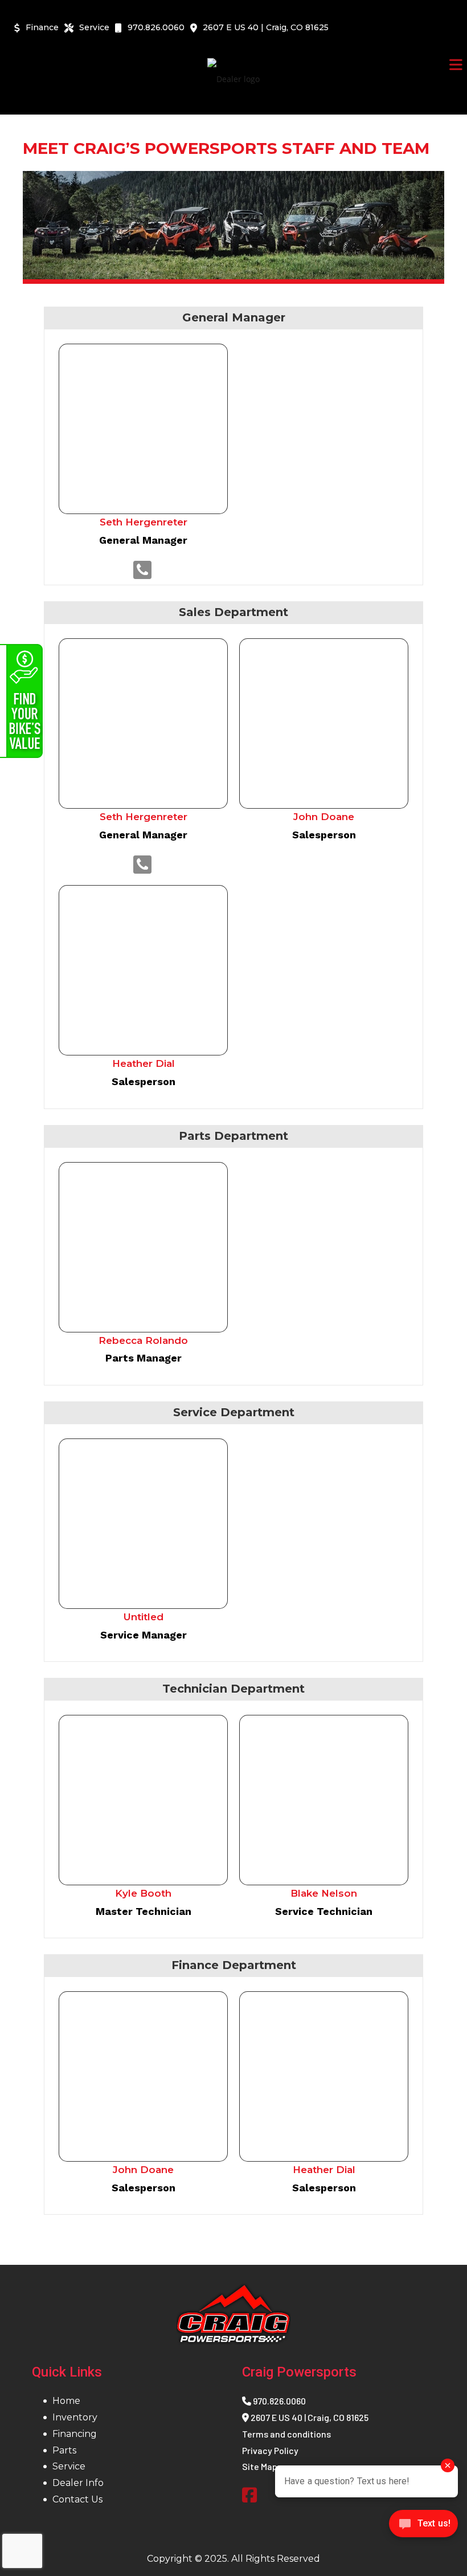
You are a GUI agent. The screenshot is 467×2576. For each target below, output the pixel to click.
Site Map (260, 2466)
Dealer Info (78, 2483)
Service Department (234, 1412)
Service (69, 2466)
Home (66, 2401)
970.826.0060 (278, 2401)
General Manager (234, 317)
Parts (64, 2450)
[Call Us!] (142, 569)
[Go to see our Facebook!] (249, 2496)
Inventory (75, 2417)
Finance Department (234, 1965)
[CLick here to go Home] (233, 2314)
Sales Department (233, 612)
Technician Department (233, 1689)
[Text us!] (423, 2527)
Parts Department (233, 1136)
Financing (75, 2434)
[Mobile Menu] (456, 65)
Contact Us (77, 2499)
